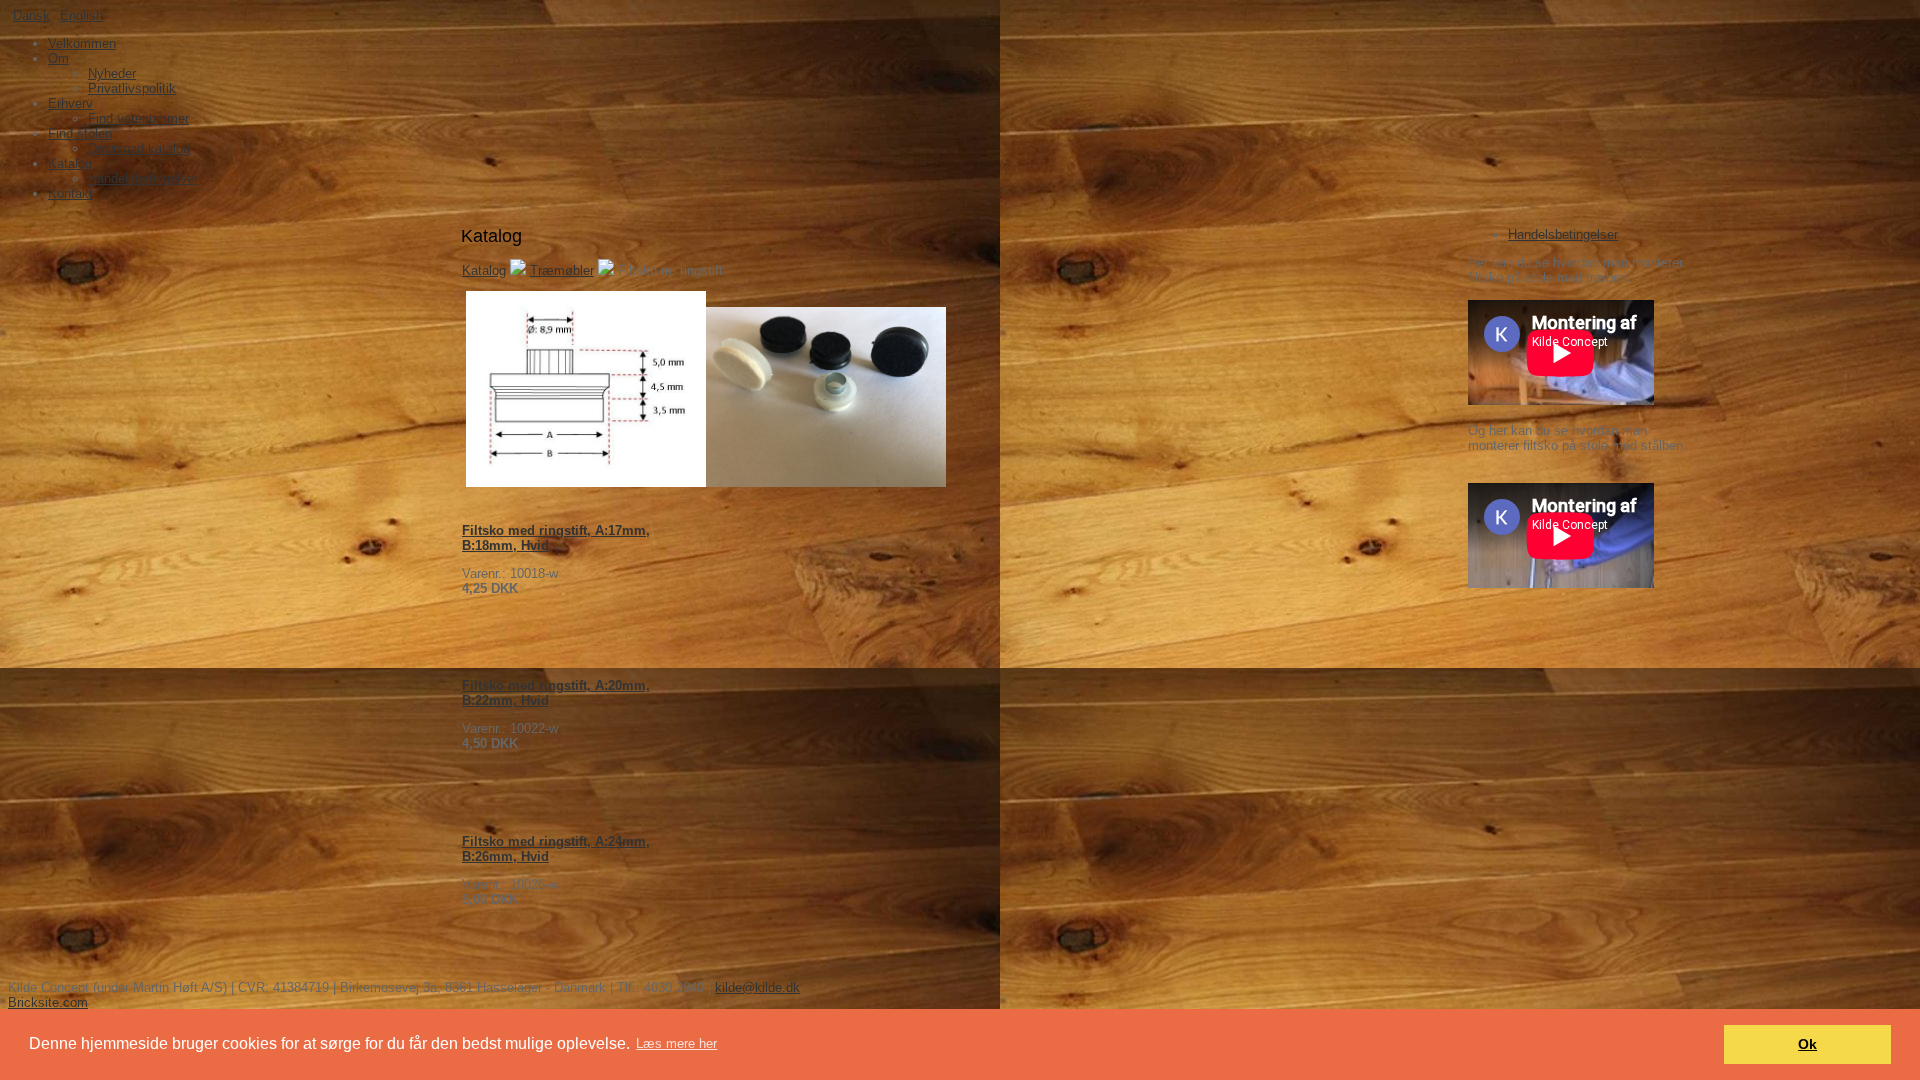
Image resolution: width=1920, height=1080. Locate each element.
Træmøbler (562, 270)
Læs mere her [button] (676, 1043)
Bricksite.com (48, 1002)
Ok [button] (1807, 1044)
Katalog (484, 270)
